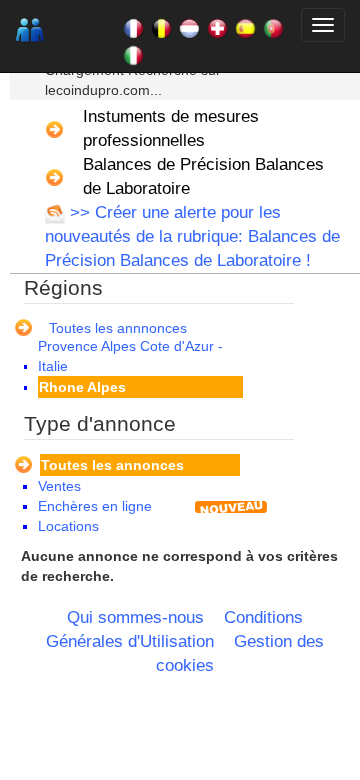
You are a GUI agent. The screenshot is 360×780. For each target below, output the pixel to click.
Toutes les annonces (112, 465)
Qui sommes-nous (135, 617)
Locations (68, 526)
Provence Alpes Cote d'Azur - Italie (130, 356)
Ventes (59, 486)
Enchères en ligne (95, 506)
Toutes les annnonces (118, 328)
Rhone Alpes (82, 387)
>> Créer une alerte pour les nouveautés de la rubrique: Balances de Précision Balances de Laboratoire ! (192, 236)
